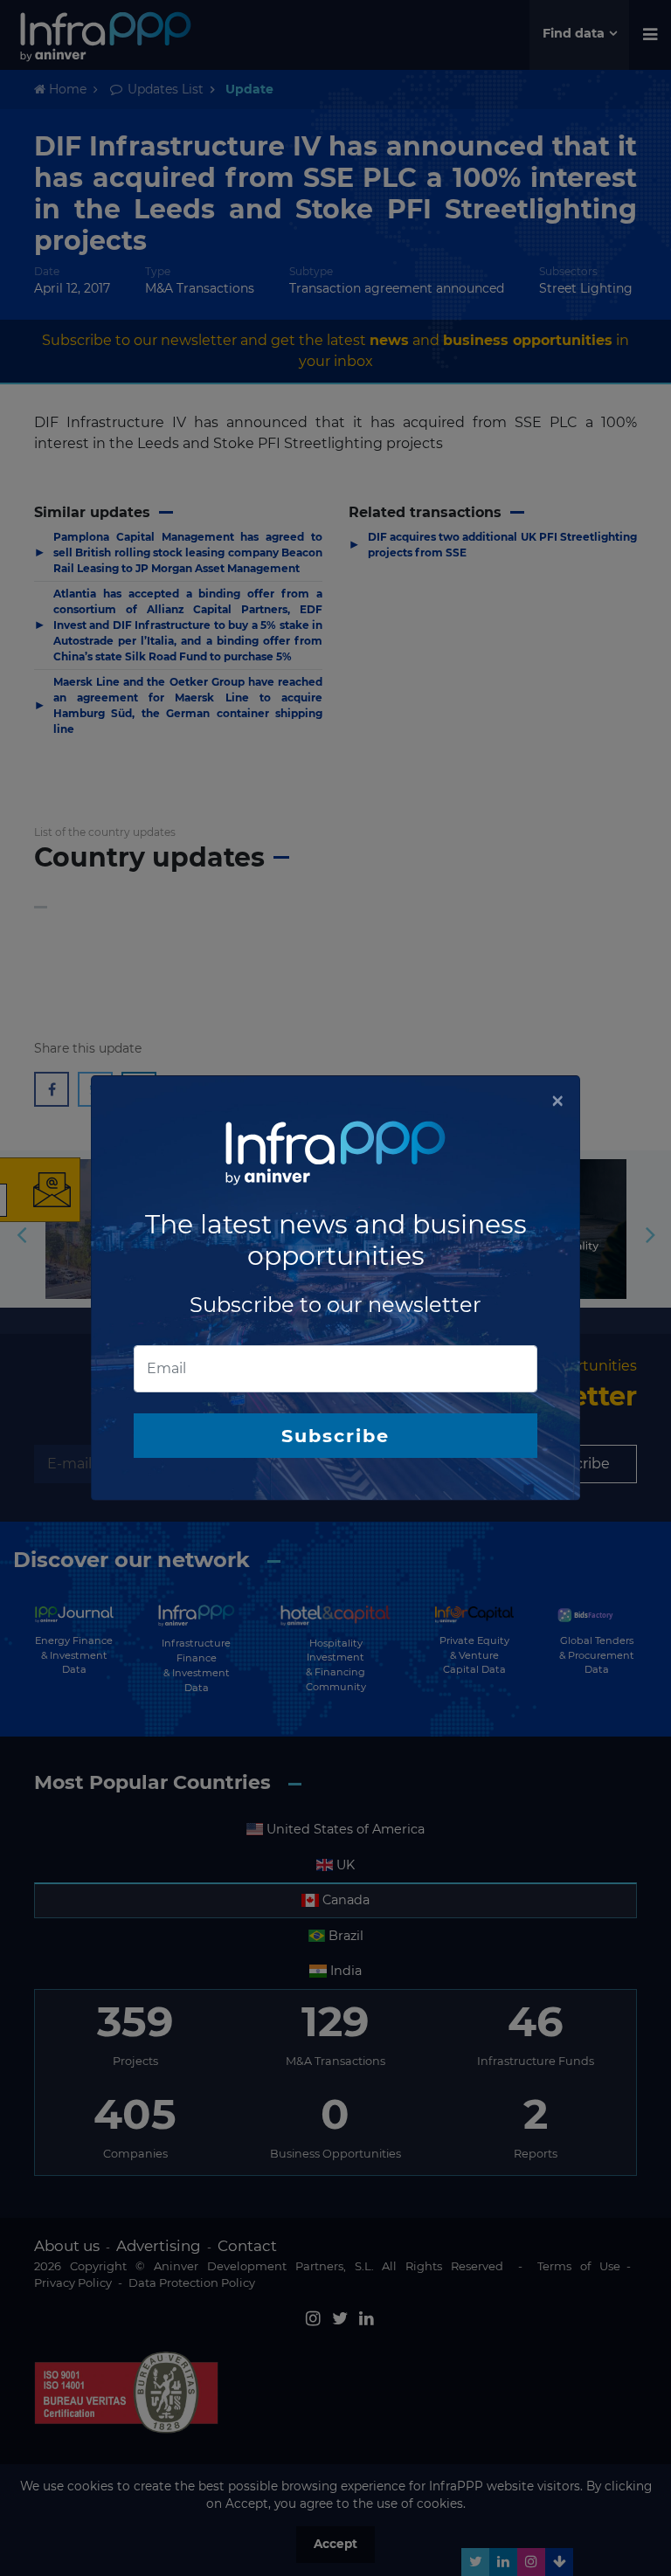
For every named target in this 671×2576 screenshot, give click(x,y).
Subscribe (335, 1436)
